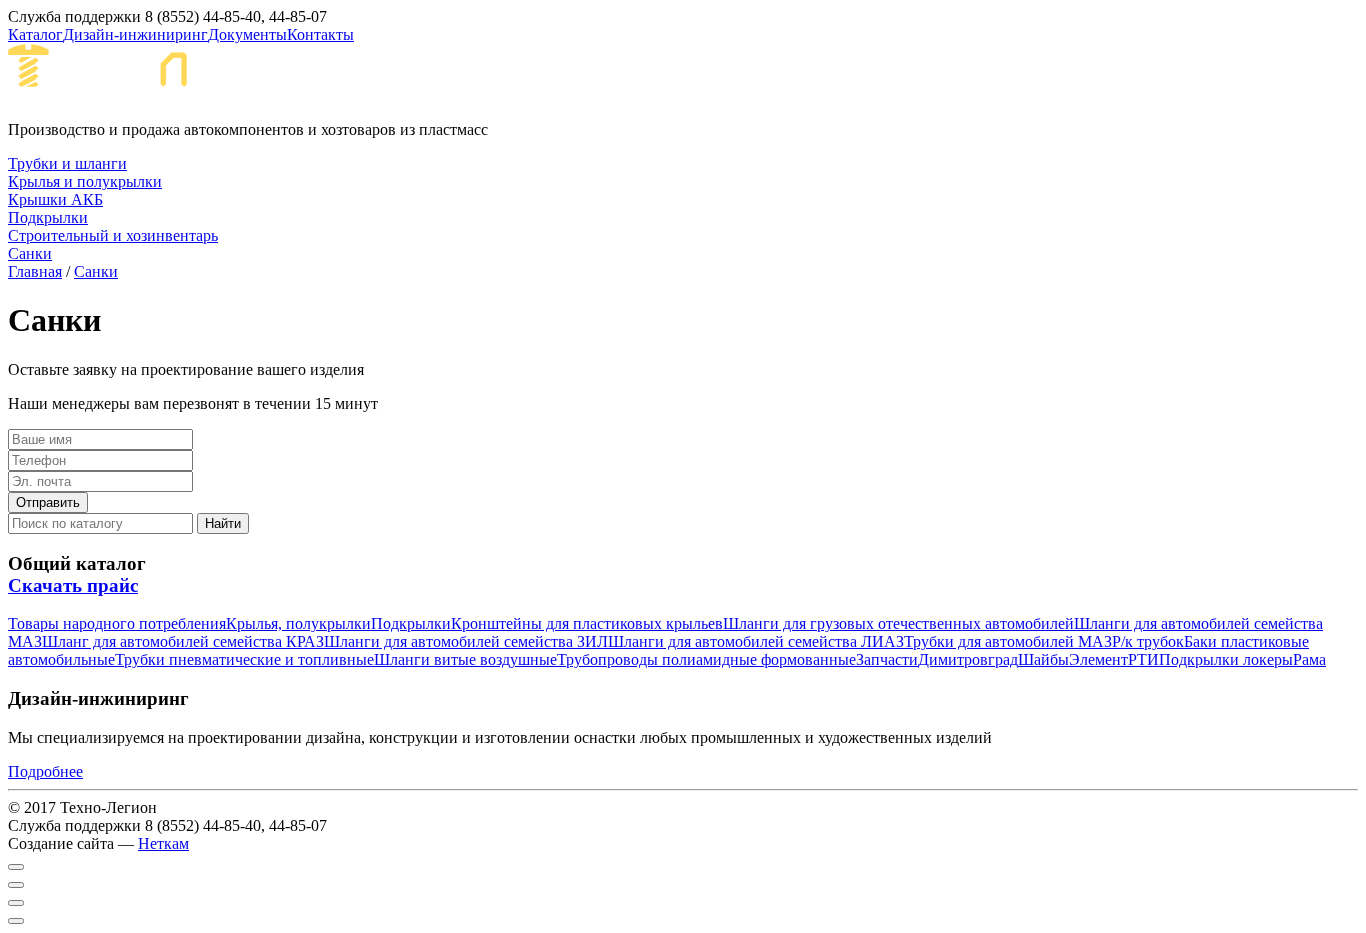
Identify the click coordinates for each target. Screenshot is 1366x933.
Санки (96, 271)
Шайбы (1043, 659)
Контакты (320, 34)
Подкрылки (411, 623)
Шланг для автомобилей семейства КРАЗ (183, 641)
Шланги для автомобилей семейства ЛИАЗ (756, 641)
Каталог (35, 34)
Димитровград (968, 659)
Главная (35, 271)
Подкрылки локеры (1226, 659)
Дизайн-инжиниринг (135, 34)
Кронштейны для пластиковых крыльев (587, 623)
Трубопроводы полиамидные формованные (706, 659)
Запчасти (887, 659)
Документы (247, 34)
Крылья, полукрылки (298, 623)
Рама (1309, 659)
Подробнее (45, 771)
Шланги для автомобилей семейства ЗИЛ (466, 641)
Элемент (1098, 659)
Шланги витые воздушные (465, 659)
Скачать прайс (73, 585)
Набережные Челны (398, 81)
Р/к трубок (1148, 641)
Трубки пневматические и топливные (244, 659)
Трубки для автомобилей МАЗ (1008, 641)
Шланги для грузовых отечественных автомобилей (898, 623)
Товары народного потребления (117, 623)
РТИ (1143, 659)
